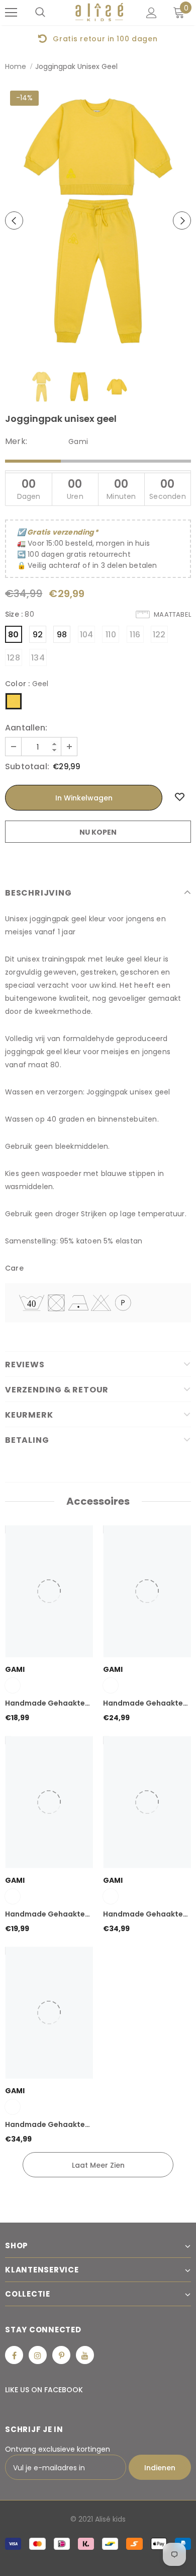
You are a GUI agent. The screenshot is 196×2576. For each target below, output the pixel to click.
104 (87, 635)
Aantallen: (26, 728)
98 (62, 635)
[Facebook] (14, 2355)
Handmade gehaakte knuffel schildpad (45, 1704)
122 (159, 635)
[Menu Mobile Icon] (11, 13)
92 (38, 635)
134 (38, 658)
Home (16, 66)
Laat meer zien (98, 2165)
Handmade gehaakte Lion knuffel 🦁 (143, 1915)
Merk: (16, 441)
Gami (78, 441)
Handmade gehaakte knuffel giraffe (45, 2125)
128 (14, 658)
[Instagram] (38, 2355)
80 (13, 635)
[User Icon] (152, 13)
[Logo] (99, 12)
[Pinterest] (61, 2355)
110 (111, 635)
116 (135, 635)
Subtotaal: (27, 767)
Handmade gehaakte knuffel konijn (45, 1915)
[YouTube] (85, 2355)
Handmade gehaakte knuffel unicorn (143, 1704)
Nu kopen (98, 832)
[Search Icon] (40, 13)
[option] (98, 38)
